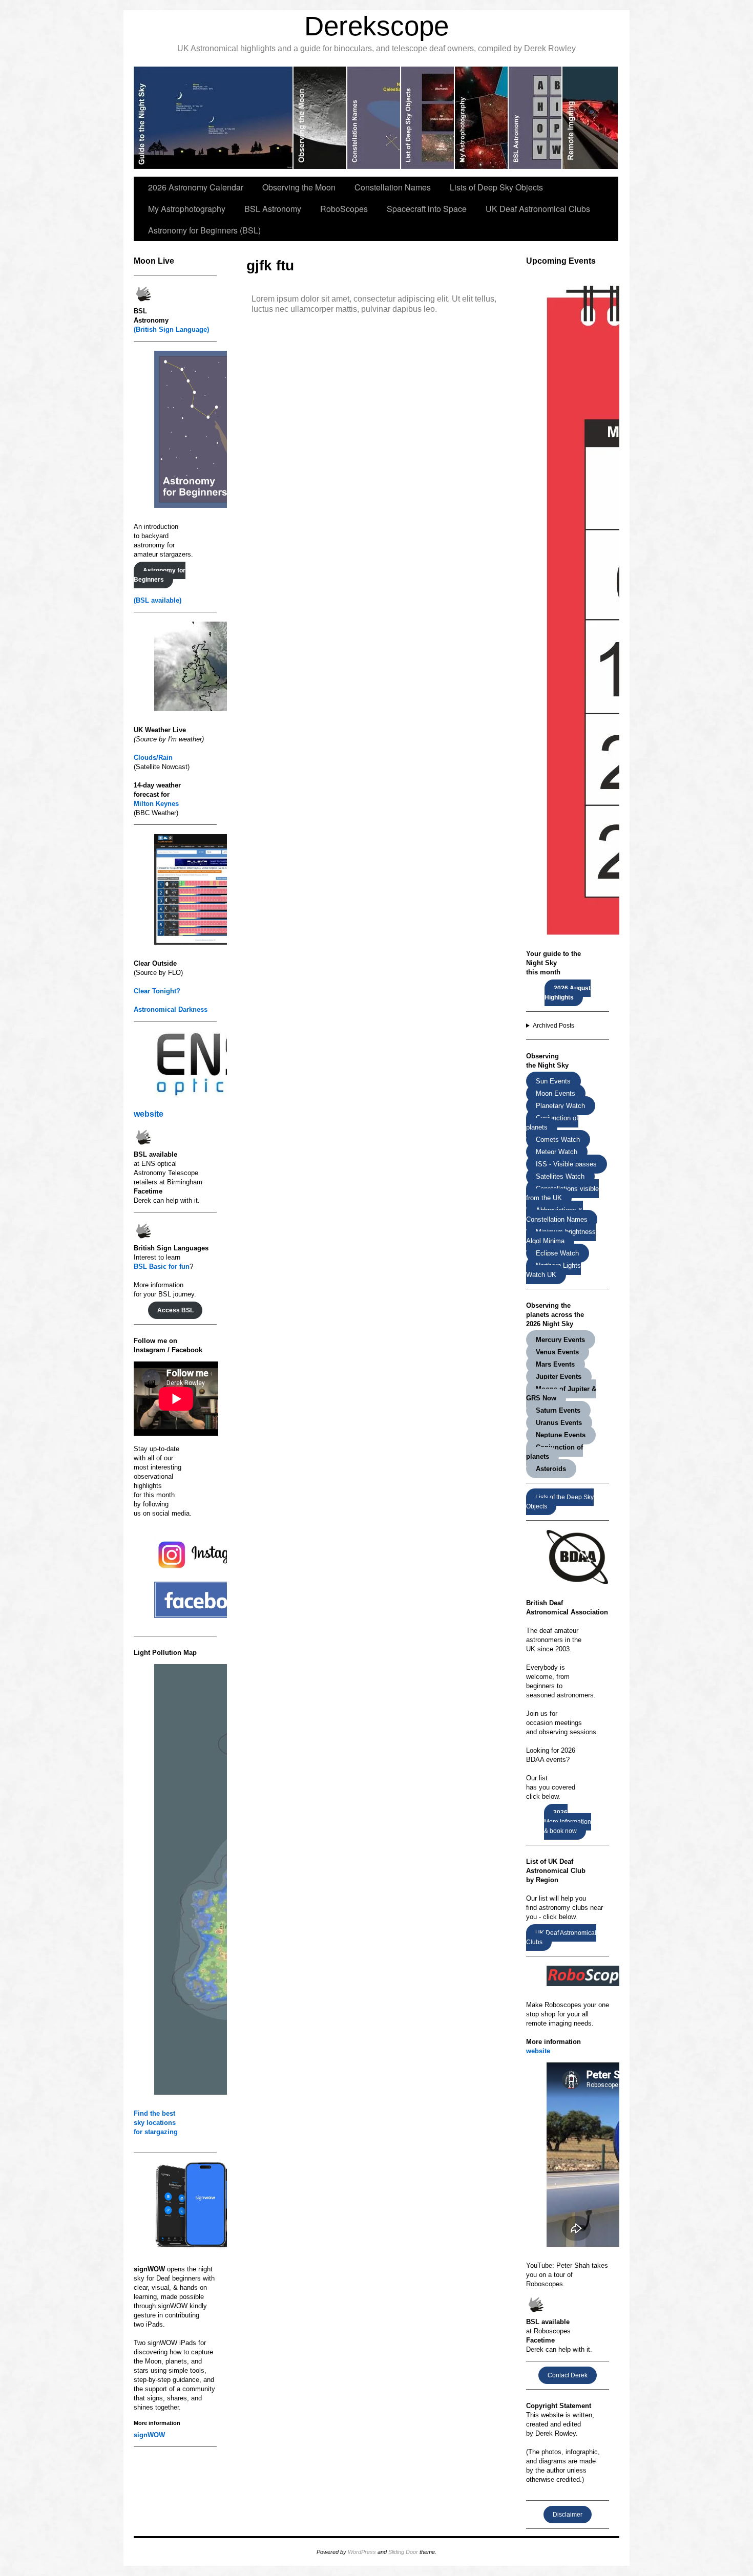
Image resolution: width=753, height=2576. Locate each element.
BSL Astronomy (273, 209)
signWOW (149, 2435)
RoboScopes (344, 209)
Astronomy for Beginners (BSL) (204, 230)
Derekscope (376, 26)
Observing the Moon (299, 187)
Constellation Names (393, 187)
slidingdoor (214, 118)
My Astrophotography (187, 209)
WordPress (362, 2552)
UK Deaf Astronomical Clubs (538, 209)
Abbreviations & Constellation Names (557, 1215)
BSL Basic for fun (162, 1266)
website (149, 1114)
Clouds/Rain (153, 758)
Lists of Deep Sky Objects (496, 187)
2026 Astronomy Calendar (196, 187)
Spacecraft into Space (427, 209)
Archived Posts (553, 1026)
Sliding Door (403, 2552)
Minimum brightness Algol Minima (561, 1236)
